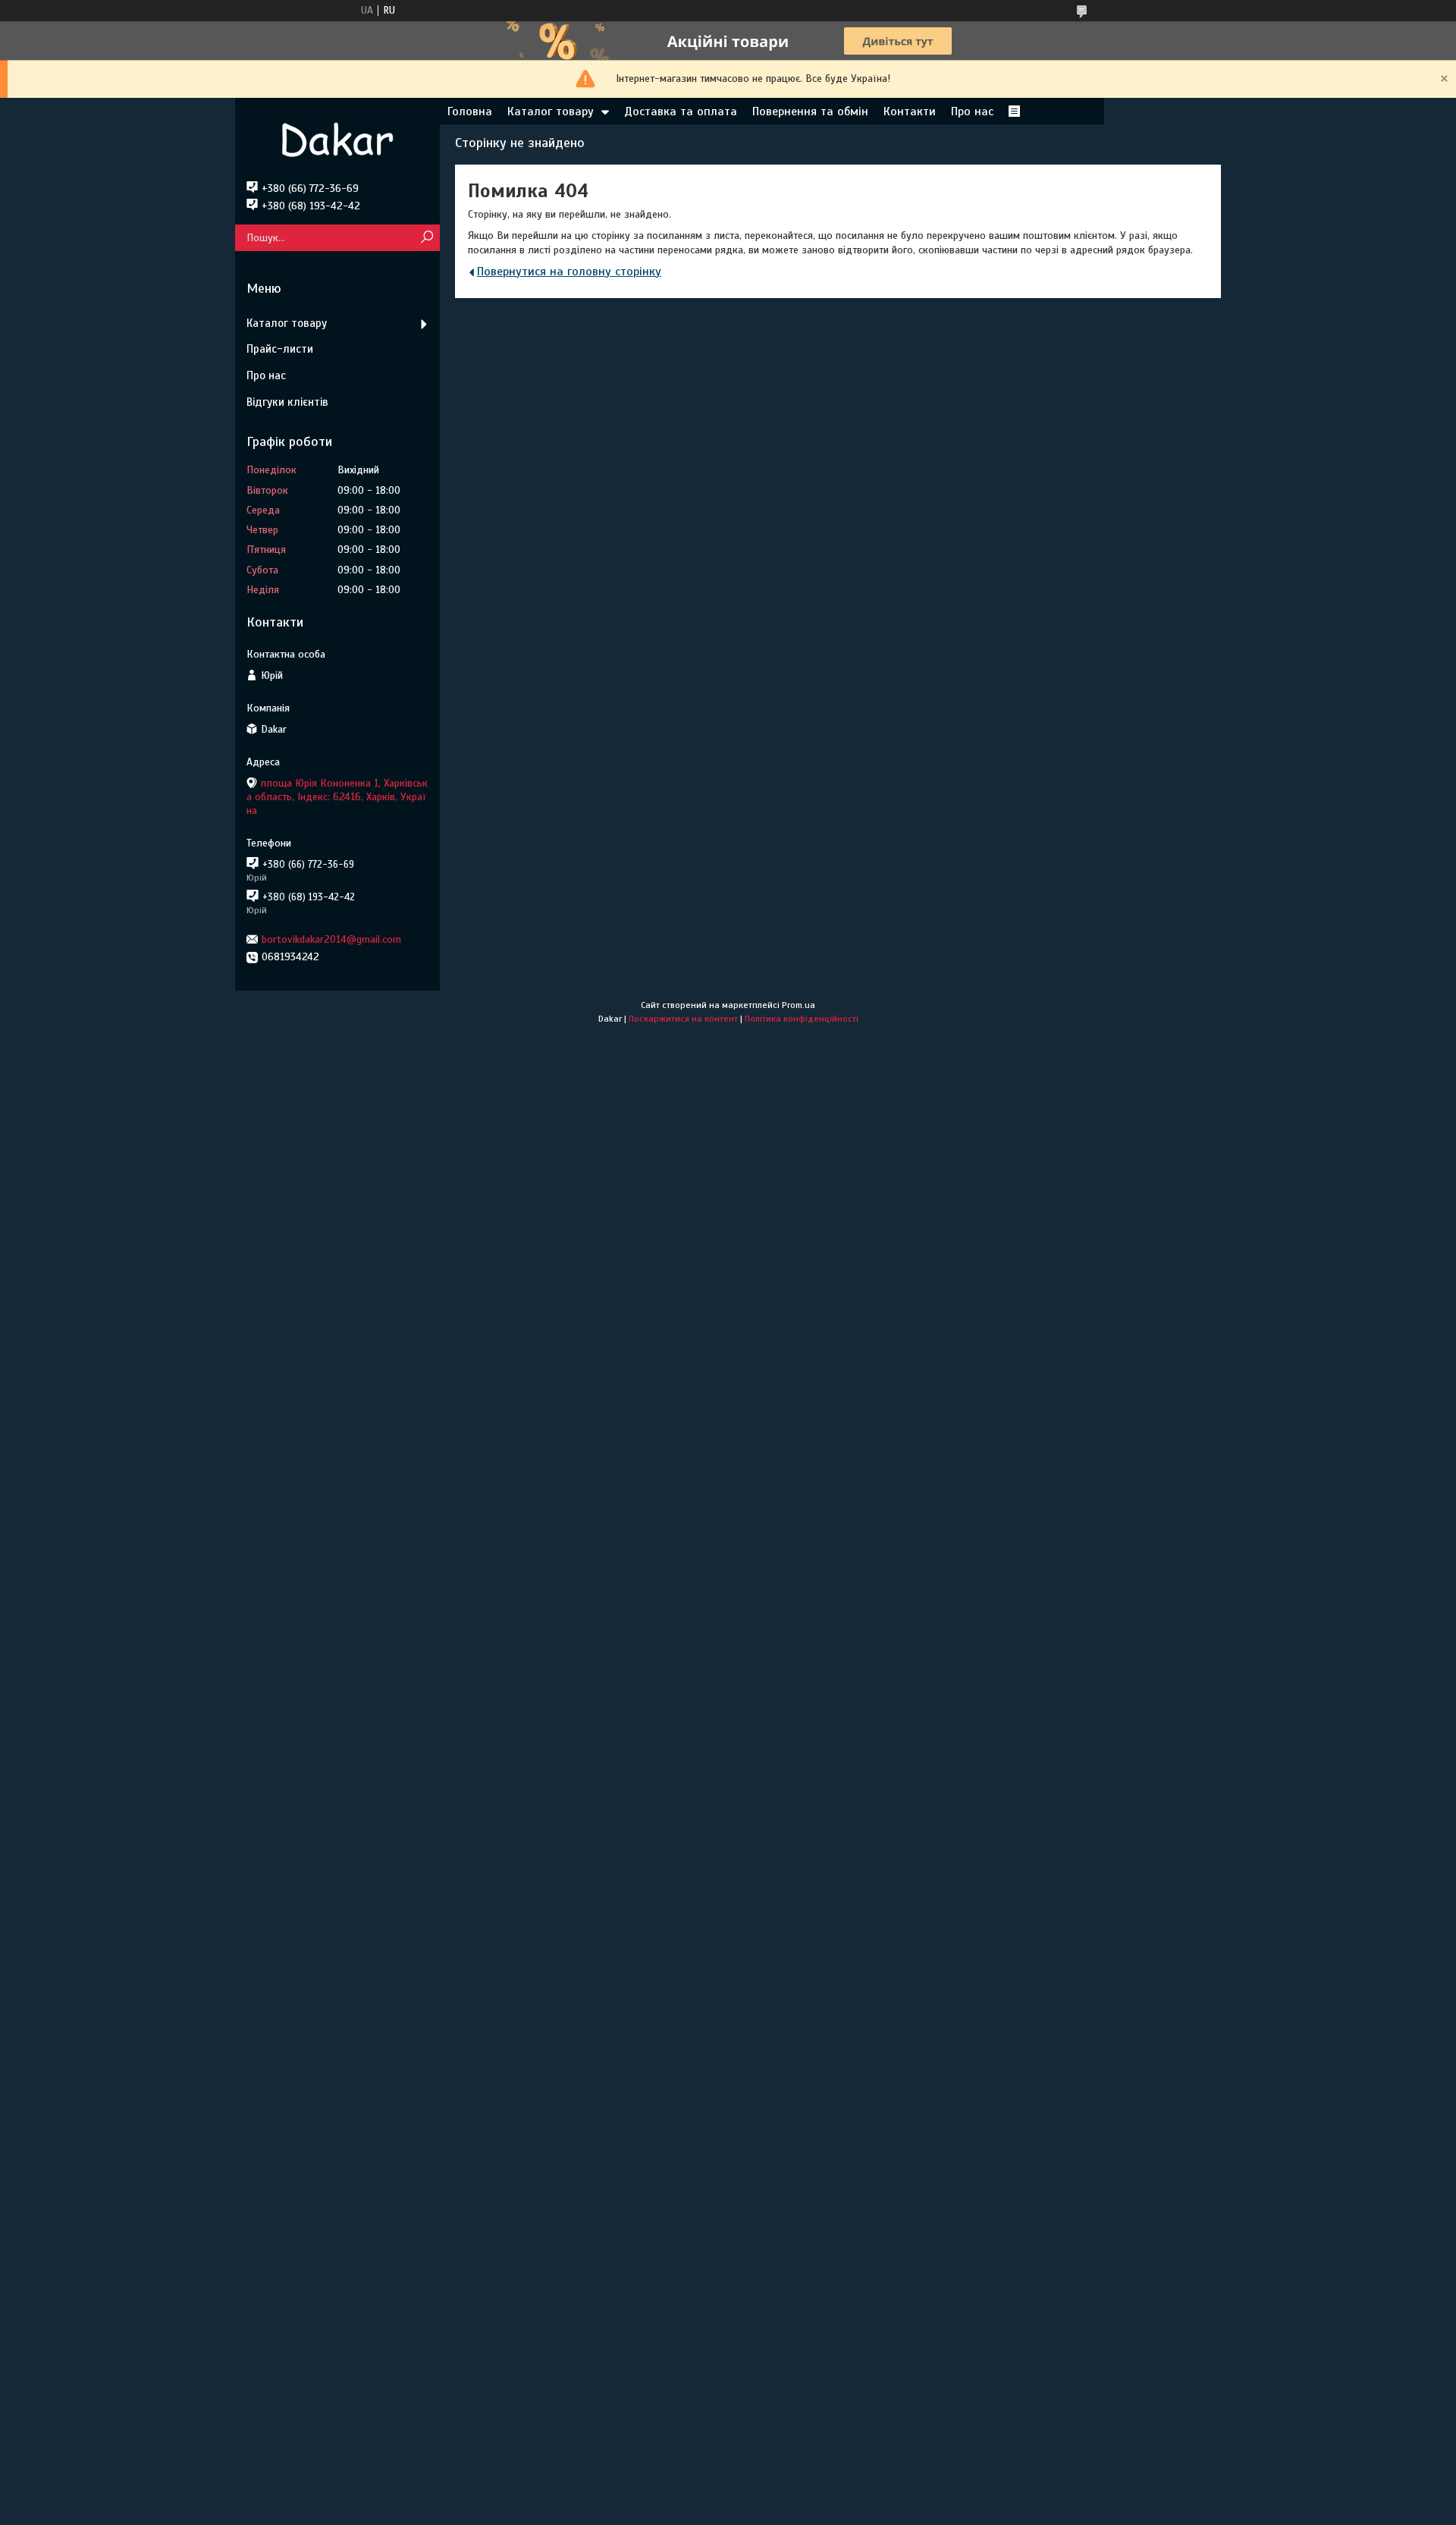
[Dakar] (337, 140)
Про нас (972, 111)
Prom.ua (799, 1005)
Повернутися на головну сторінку (569, 272)
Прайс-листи (280, 349)
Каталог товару (551, 111)
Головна (470, 111)
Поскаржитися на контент (683, 1019)
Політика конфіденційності (802, 1019)
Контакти (910, 111)
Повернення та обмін (810, 111)
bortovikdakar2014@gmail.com (331, 939)
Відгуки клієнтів (287, 402)
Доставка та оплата (681, 111)
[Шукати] (427, 238)
